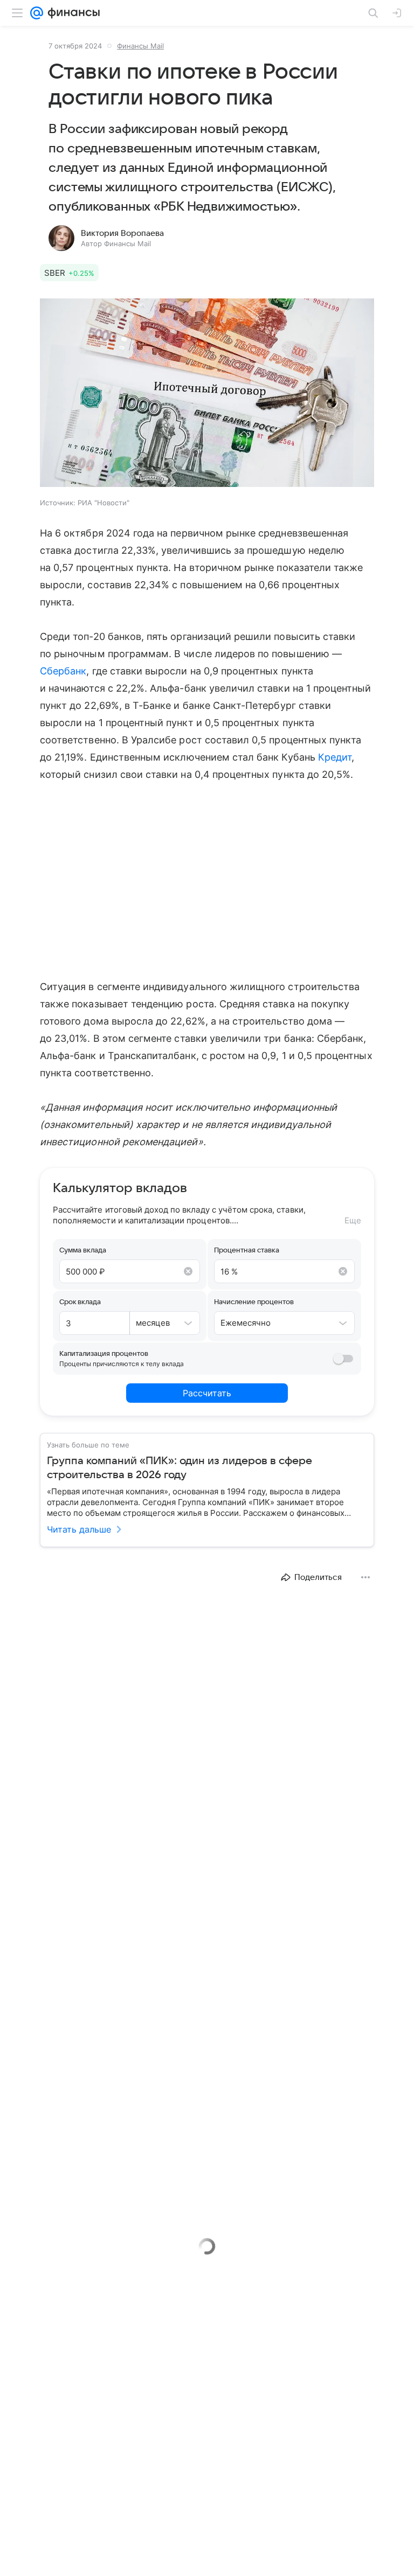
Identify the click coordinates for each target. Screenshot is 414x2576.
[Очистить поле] (188, 1271)
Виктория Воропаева (122, 233)
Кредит (335, 757)
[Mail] (37, 13)
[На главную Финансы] (71, 13)
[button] (207, 394)
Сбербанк (63, 671)
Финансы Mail (140, 46)
